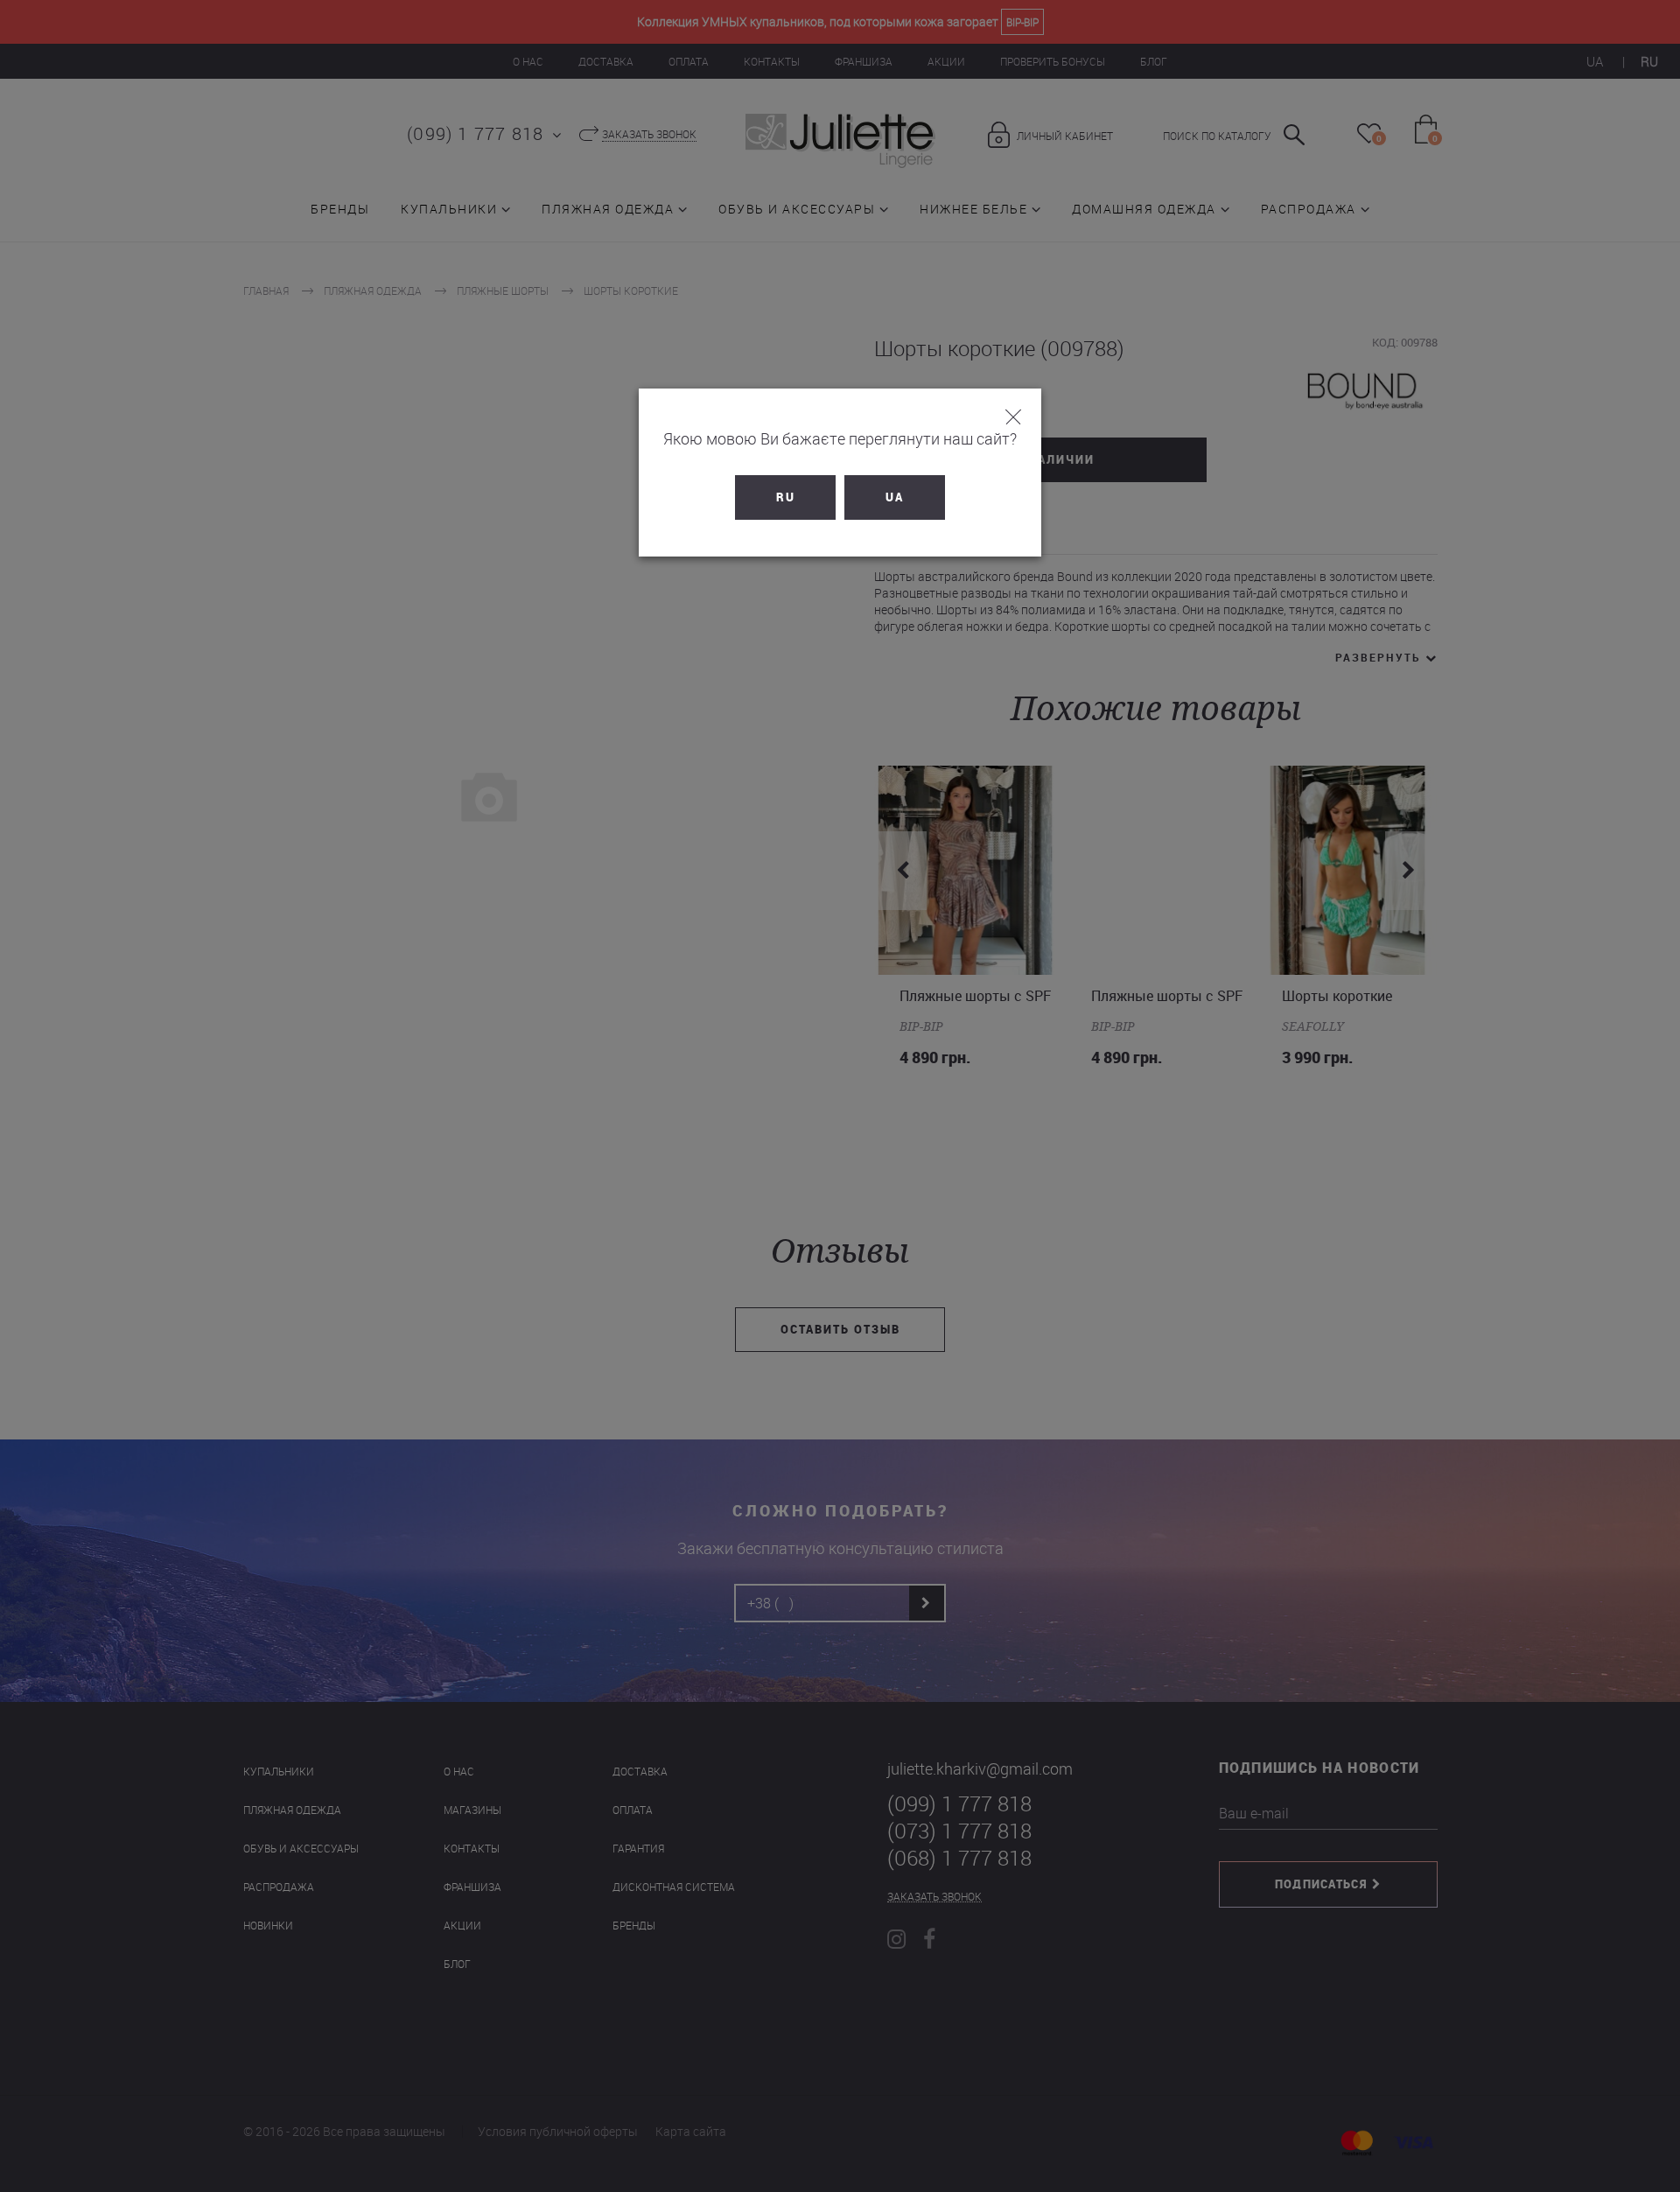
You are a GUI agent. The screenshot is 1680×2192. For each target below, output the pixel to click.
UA (895, 497)
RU (786, 497)
